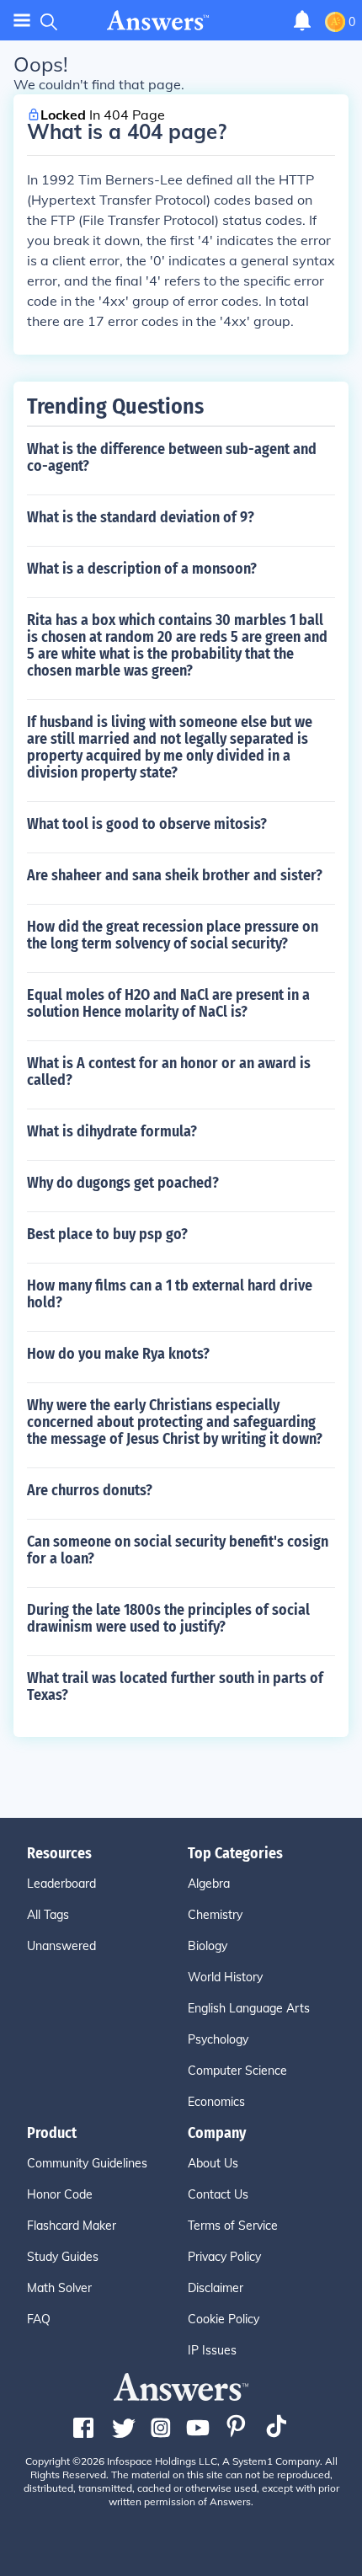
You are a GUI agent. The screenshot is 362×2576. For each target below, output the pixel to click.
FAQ (39, 2319)
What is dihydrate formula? (112, 1131)
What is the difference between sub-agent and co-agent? (172, 457)
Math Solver (59, 2288)
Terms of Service (233, 2226)
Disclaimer (216, 2288)
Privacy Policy (224, 2257)
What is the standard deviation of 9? (141, 517)
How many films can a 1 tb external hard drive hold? (170, 1294)
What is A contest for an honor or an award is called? (169, 1072)
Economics (216, 2102)
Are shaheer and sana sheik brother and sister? (175, 875)
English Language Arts (249, 2008)
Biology (208, 1946)
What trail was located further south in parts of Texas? (175, 1686)
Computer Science (237, 2071)
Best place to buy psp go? (107, 1234)
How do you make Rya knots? (118, 1354)
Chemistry (215, 1915)
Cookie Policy (224, 2319)
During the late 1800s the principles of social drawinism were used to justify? (168, 1618)
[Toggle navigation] (22, 21)
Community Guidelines (87, 2163)
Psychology (218, 2039)
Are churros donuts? (90, 1490)
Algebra (209, 1884)
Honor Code (60, 2194)
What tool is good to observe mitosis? (147, 824)
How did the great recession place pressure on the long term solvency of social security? (173, 935)
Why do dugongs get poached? (123, 1183)
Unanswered (61, 1946)
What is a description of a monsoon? (142, 569)
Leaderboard (61, 1884)
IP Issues (212, 2350)
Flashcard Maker (72, 2226)
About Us (213, 2163)
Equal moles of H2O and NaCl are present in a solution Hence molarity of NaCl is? (168, 1003)
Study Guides (63, 2257)
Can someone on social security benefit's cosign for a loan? (178, 1550)
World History (225, 1977)
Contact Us (218, 2194)
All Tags (48, 1915)
